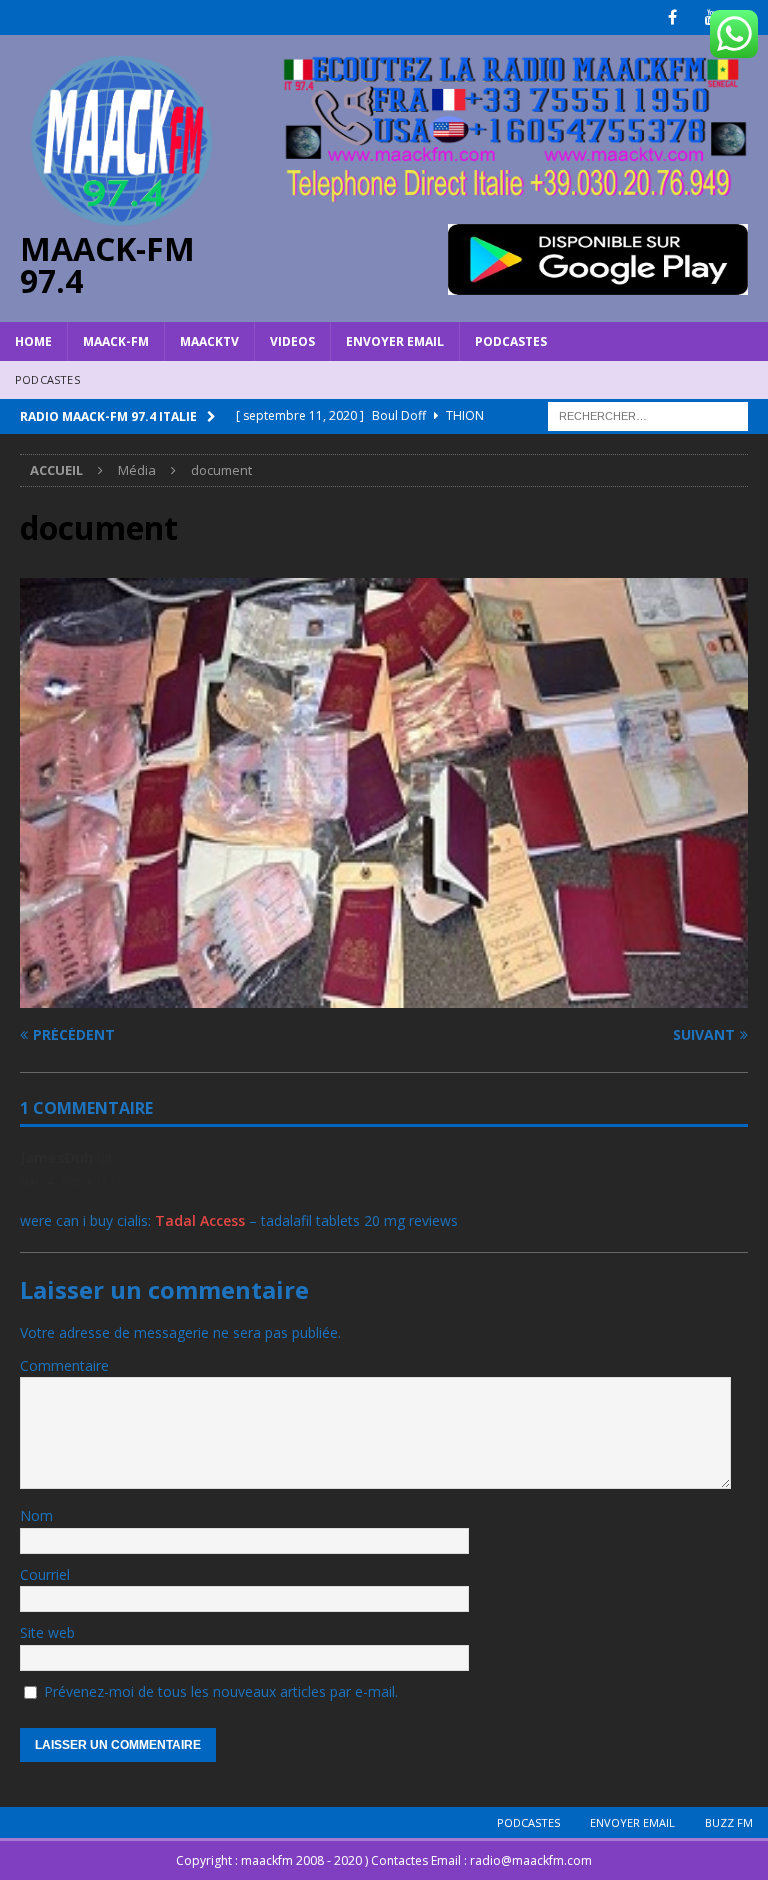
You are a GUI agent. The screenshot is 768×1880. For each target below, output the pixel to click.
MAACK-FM (116, 341)
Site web (47, 1632)
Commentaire (64, 1365)
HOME (33, 341)
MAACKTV (209, 341)
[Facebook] (672, 17)
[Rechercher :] (648, 414)
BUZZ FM (729, 1822)
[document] (384, 995)
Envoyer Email (395, 341)
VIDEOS (292, 341)
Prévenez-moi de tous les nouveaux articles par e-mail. (221, 1691)
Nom (36, 1515)
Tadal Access (200, 1220)
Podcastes (511, 341)
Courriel (45, 1574)
